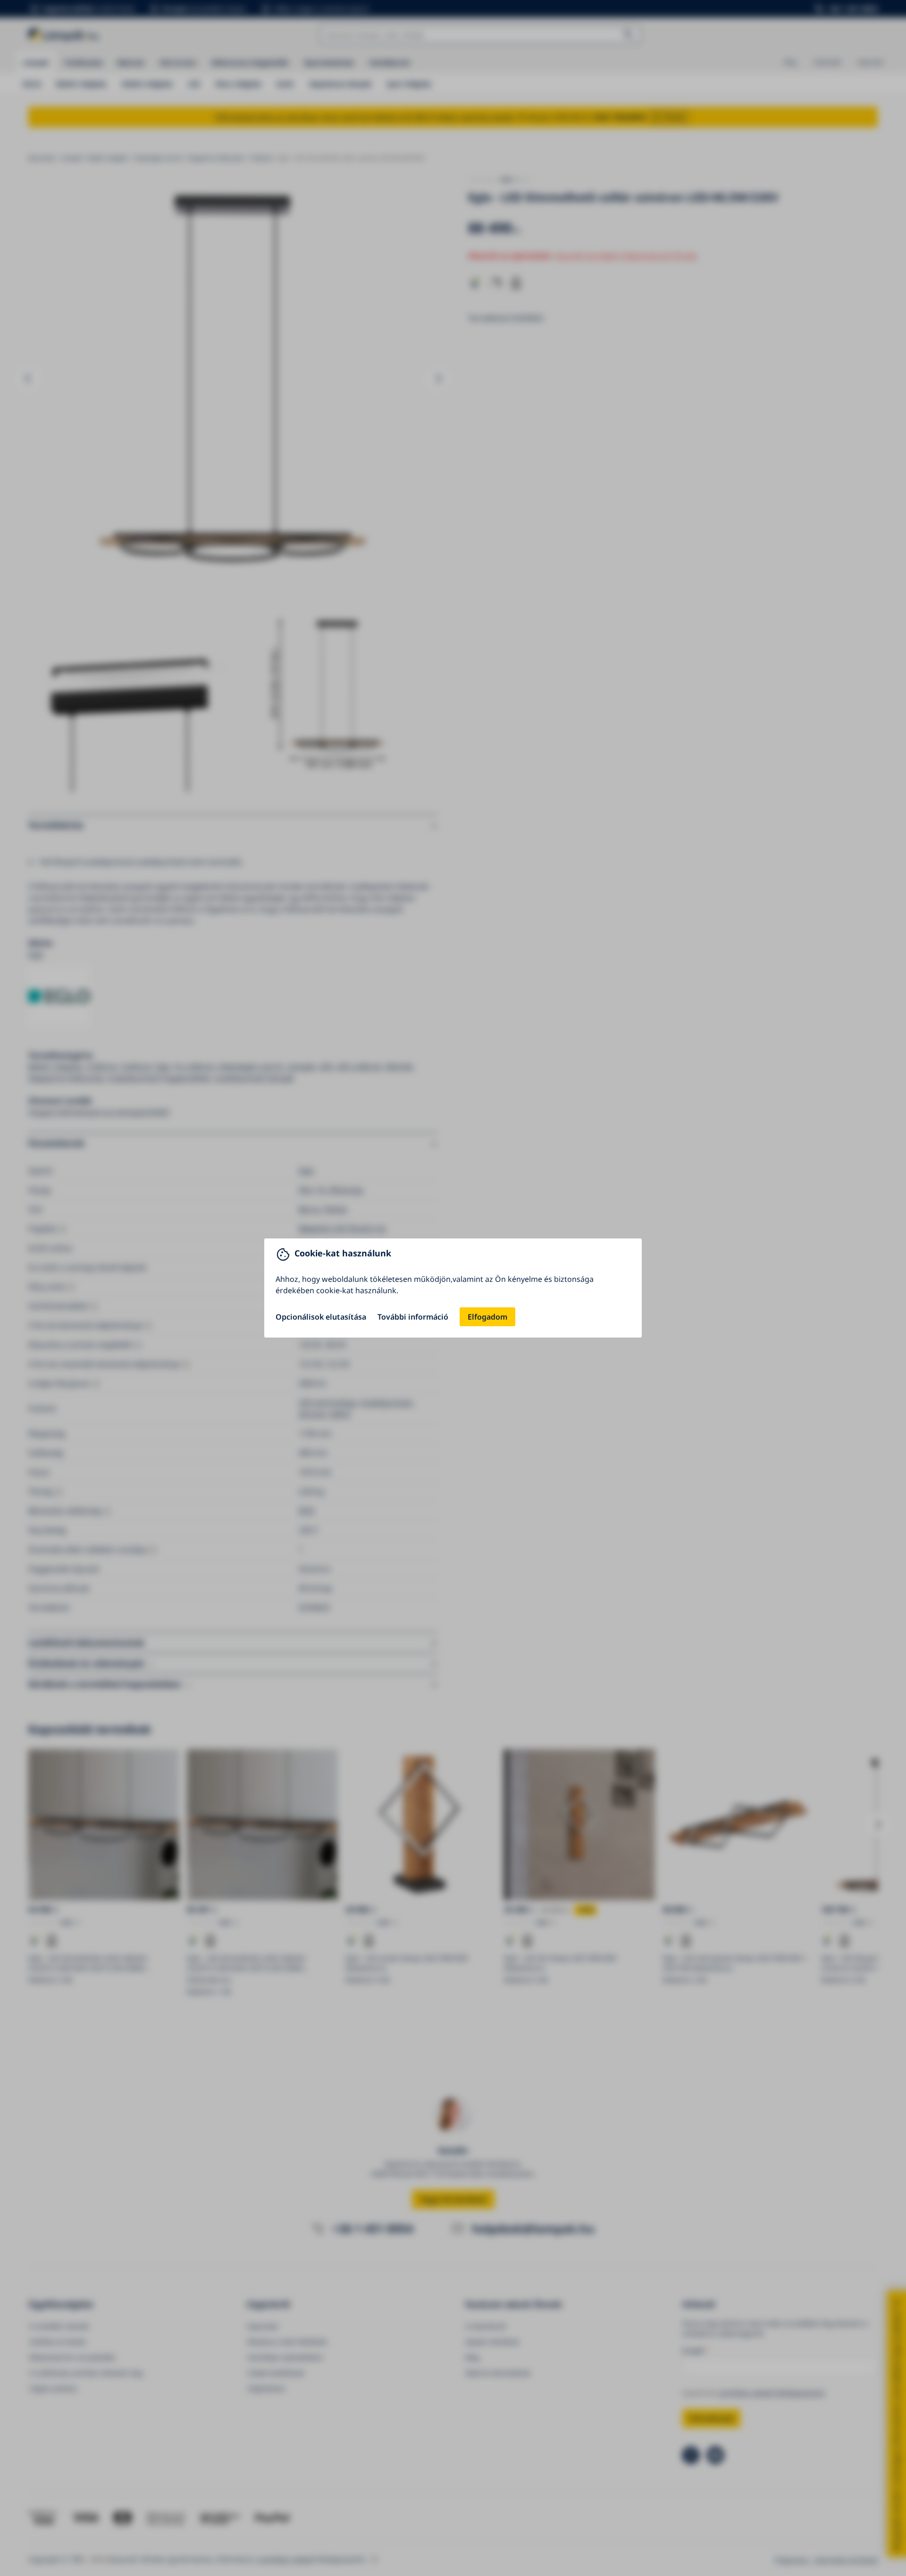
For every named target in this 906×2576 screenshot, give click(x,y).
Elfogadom (487, 1317)
